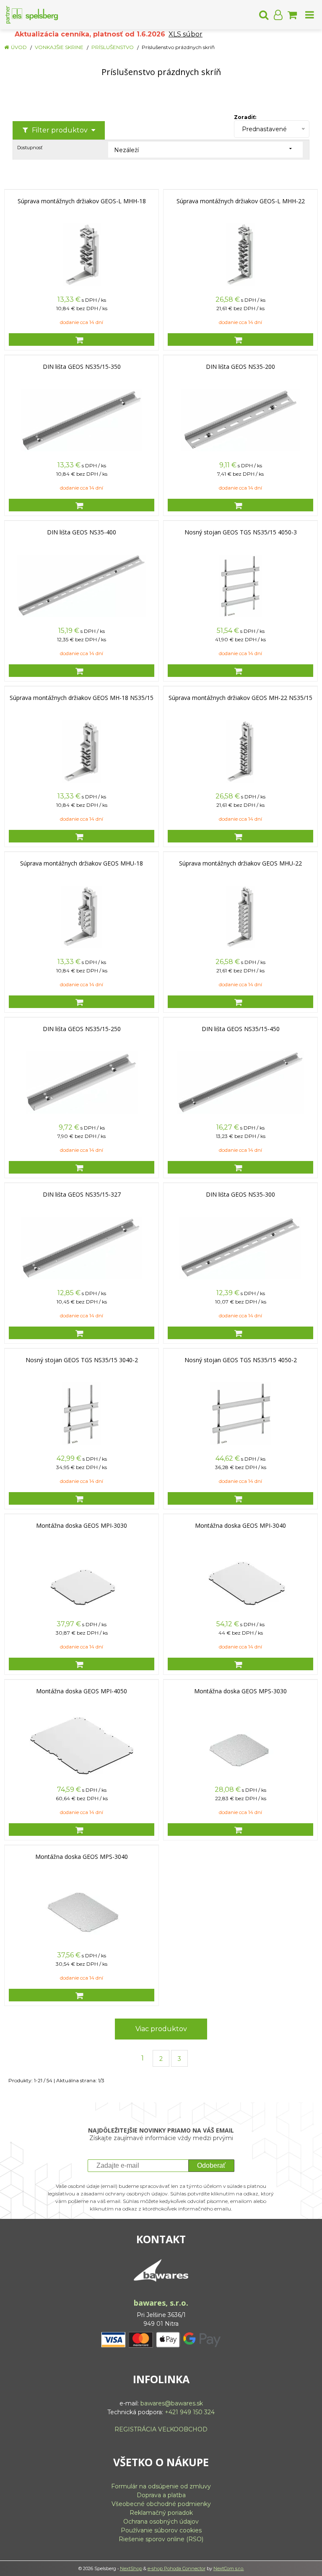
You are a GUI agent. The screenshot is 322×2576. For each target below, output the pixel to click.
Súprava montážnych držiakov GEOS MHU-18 (82, 863)
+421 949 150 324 (190, 2412)
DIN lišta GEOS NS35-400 (82, 532)
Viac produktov (161, 2029)
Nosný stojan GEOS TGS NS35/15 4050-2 (241, 1360)
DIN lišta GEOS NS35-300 (240, 1195)
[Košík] (292, 15)
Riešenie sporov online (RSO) (161, 2539)
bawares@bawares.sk (172, 2403)
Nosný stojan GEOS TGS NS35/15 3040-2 (82, 1360)
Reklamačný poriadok (161, 2513)
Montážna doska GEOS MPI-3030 (82, 1526)
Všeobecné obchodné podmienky (161, 2504)
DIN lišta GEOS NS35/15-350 (82, 367)
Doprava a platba (161, 2495)
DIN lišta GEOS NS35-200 (240, 367)
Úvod (19, 47)
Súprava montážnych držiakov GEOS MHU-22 (240, 863)
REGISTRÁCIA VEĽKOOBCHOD (161, 2429)
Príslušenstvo (113, 47)
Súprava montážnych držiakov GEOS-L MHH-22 (241, 201)
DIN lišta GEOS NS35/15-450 (241, 1029)
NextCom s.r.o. (229, 2568)
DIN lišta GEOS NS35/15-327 (82, 1195)
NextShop (131, 2568)
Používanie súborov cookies (161, 2530)
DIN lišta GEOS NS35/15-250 (82, 1029)
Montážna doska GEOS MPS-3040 (82, 1857)
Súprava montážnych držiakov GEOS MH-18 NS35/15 (82, 698)
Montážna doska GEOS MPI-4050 (82, 1691)
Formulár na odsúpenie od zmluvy (161, 2486)
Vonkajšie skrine (59, 47)
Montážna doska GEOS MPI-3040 (240, 1526)
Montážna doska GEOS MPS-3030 (240, 1691)
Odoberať (211, 2165)
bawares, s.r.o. (161, 2303)
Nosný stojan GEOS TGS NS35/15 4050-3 (241, 532)
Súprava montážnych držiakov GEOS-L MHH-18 (82, 201)
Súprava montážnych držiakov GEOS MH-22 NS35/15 (240, 698)
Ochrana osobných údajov (161, 2522)
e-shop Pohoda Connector (177, 2568)
